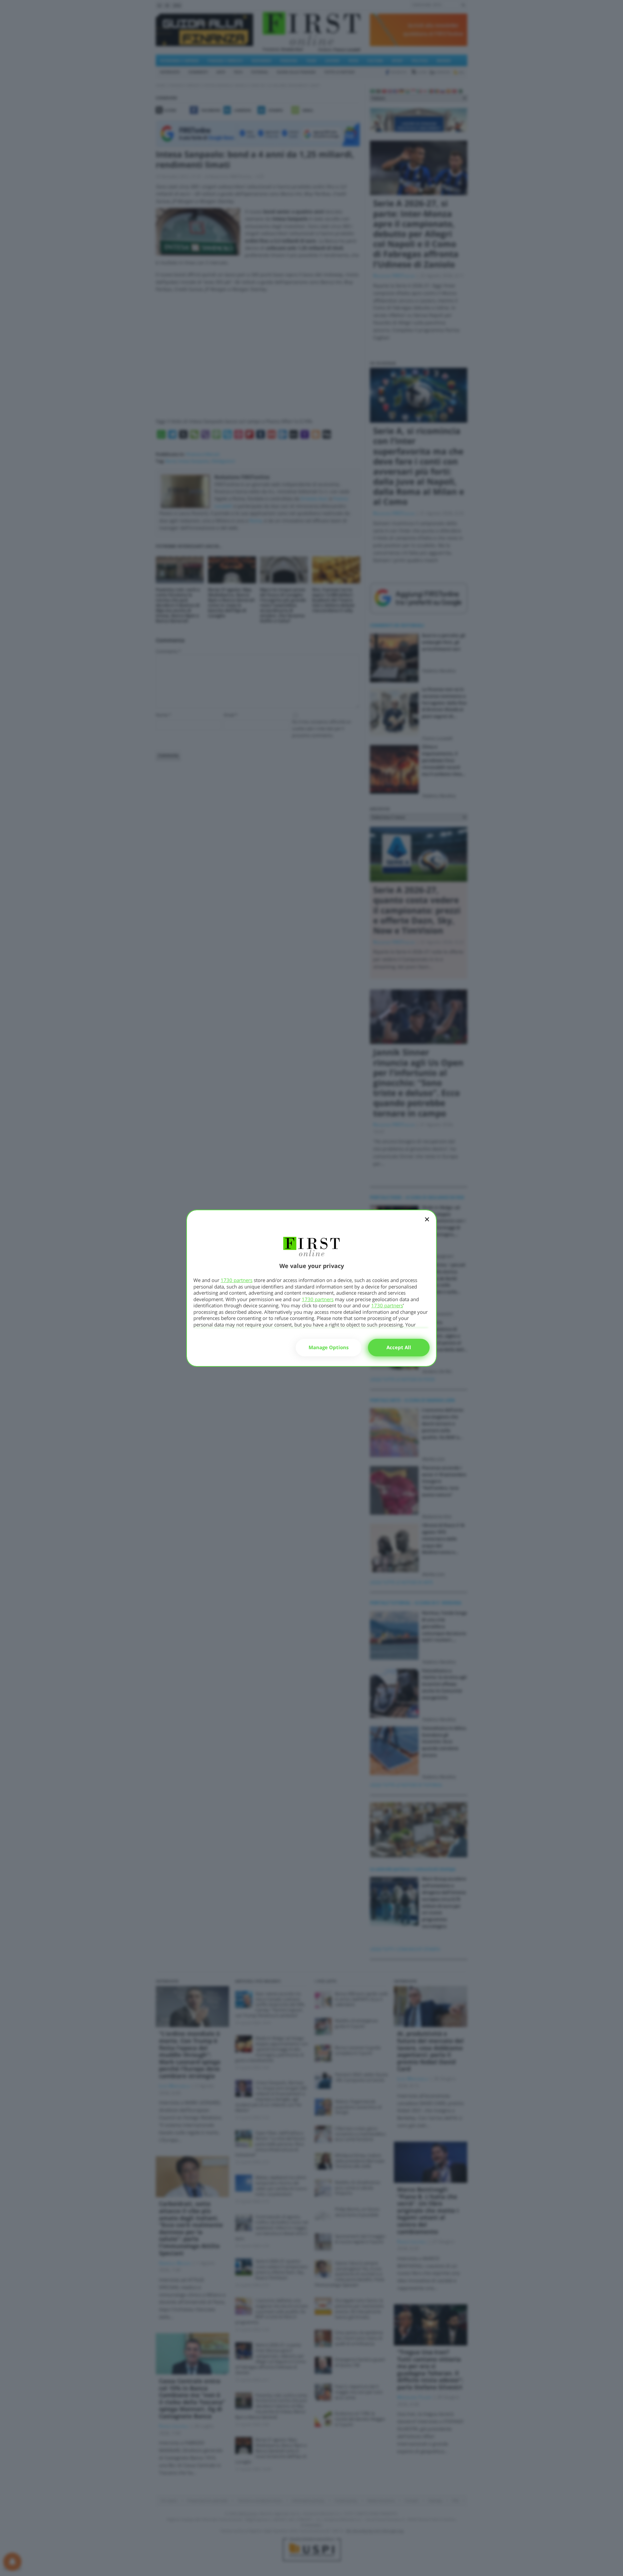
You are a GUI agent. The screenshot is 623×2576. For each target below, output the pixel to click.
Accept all (399, 1347)
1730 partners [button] (237, 1280)
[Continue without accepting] (427, 1224)
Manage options (329, 1347)
